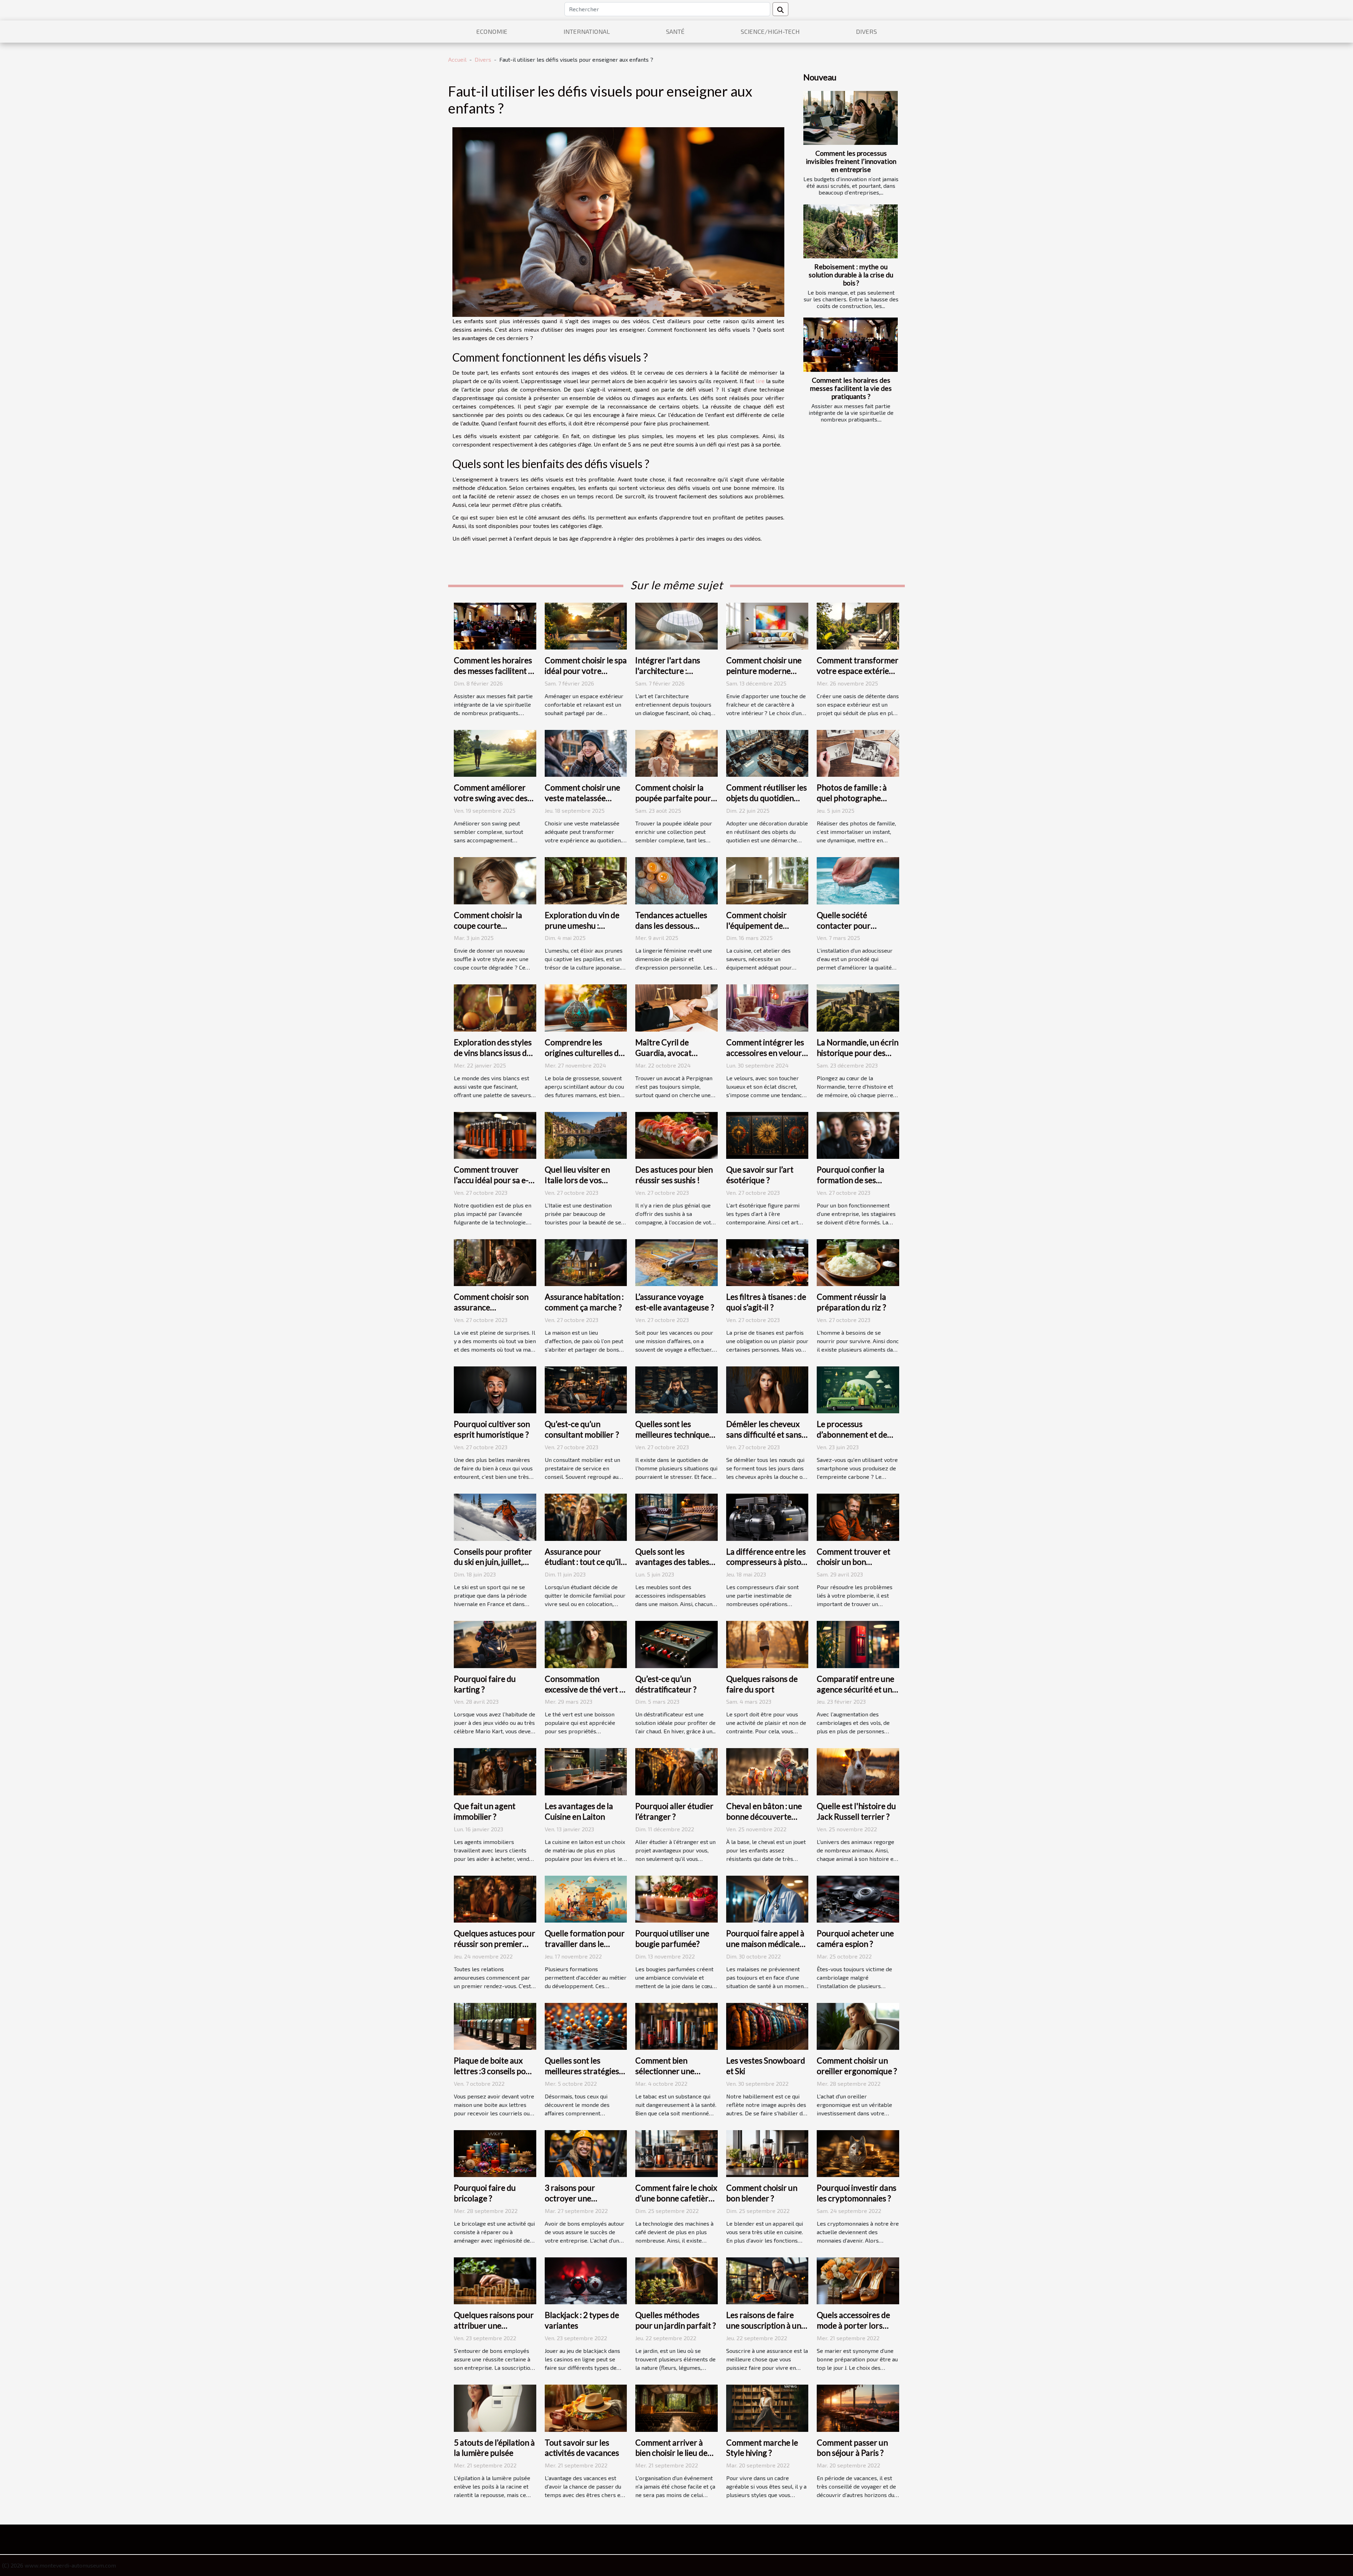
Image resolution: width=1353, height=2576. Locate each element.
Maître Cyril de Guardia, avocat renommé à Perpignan (675, 1053)
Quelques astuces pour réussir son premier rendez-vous (495, 1944)
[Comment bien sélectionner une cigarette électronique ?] (676, 2025)
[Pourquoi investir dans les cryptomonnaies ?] (858, 2153)
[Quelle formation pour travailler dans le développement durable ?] (586, 1898)
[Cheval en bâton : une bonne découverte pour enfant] (767, 1771)
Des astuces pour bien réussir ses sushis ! (674, 1175)
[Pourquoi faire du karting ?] (495, 1644)
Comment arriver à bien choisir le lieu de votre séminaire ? (671, 2453)
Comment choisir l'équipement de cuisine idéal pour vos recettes (764, 931)
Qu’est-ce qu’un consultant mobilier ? (582, 1429)
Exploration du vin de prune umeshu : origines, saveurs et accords (582, 931)
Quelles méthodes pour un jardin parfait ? (676, 2320)
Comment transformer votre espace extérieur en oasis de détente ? (858, 671)
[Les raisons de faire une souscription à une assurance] (767, 2280)
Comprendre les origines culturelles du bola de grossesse (584, 1053)
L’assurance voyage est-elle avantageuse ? (675, 1302)
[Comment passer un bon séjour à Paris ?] (858, 2407)
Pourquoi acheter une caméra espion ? (855, 1938)
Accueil (457, 59)
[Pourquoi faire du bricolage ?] (495, 2153)
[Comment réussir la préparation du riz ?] (858, 1262)
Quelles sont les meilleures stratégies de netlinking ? (582, 2071)
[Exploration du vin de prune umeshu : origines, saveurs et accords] (586, 880)
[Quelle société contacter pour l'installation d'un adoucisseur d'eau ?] (858, 880)
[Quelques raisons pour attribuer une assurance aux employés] (495, 2280)
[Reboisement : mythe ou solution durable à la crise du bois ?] (851, 231)
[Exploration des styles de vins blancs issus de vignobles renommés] (495, 1007)
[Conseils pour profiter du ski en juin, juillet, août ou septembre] (495, 1516)
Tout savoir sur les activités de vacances (582, 2448)
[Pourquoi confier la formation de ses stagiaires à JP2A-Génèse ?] (858, 1134)
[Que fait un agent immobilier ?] (495, 1771)
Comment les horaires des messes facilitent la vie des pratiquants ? (851, 388)
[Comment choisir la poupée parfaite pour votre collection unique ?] (676, 753)
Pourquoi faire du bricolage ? (485, 2193)
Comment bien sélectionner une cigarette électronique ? (665, 2076)
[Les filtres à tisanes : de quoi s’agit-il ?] (767, 1262)
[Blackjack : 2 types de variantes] (586, 2280)
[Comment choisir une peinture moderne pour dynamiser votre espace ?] (767, 625)
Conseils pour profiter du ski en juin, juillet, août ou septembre (493, 1562)
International (587, 31)
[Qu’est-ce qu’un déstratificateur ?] (676, 1644)
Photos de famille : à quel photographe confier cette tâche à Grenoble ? (853, 803)
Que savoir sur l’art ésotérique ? (760, 1175)
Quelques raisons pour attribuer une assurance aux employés (494, 2331)
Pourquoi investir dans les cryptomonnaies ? (857, 2193)
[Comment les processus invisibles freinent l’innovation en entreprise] (851, 118)
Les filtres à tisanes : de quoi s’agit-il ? (766, 1302)
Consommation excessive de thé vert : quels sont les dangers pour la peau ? (584, 1695)
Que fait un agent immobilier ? (485, 1811)
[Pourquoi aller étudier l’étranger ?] (676, 1771)
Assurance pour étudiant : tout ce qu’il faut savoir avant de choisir (583, 1567)
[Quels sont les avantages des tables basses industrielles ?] (676, 1516)
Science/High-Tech (770, 31)
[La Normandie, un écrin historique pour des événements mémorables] (858, 1007)
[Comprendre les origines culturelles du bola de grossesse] (586, 1007)
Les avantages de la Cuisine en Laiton (579, 1811)
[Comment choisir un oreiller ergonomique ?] (858, 2025)
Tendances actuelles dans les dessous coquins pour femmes (673, 926)
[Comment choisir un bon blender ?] (767, 2153)
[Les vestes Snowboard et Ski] (767, 2025)
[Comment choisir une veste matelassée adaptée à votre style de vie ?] (586, 753)
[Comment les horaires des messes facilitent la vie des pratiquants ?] (851, 345)
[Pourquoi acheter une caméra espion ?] (858, 1898)
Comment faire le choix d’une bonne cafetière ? (676, 2198)
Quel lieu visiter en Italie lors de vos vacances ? (577, 1180)
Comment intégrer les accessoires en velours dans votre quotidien (766, 1053)
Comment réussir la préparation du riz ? (851, 1302)
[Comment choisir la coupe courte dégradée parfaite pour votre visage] (495, 880)
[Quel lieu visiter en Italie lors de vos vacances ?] (586, 1134)
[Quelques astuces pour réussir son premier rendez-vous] (495, 1898)
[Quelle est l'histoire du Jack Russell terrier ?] (858, 1771)
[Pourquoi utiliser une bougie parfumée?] (676, 1898)
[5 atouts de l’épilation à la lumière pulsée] (495, 2407)
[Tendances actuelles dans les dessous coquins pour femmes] (676, 880)
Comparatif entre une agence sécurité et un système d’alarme (855, 1689)
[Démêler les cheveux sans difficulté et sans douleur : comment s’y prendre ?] (767, 1389)
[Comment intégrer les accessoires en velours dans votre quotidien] (767, 1007)
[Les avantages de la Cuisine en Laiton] (586, 1771)
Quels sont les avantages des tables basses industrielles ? (672, 1562)
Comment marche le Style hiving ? (762, 2448)
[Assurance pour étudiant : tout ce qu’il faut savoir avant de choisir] (586, 1516)
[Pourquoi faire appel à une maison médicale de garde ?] (767, 1898)
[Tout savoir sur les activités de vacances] (586, 2407)
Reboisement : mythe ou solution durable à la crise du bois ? (851, 275)
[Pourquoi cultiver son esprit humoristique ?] (495, 1389)
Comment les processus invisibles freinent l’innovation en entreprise (851, 161)
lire (760, 381)
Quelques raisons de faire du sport (762, 1684)
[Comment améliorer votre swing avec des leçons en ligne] (495, 753)
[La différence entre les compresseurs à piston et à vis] (767, 1516)
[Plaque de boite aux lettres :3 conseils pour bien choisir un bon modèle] (495, 2025)
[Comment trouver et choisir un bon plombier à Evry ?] (858, 1516)
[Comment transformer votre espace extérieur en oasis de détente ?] (858, 625)
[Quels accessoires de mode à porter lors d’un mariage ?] (858, 2280)
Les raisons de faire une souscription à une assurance (766, 2325)
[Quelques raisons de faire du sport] (767, 1644)
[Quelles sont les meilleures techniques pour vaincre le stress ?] (676, 1389)
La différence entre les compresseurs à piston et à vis (766, 1562)
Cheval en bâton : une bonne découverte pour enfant (764, 1816)
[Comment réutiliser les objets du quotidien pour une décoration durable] (767, 753)
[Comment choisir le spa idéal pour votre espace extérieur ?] (586, 625)
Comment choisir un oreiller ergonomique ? (857, 2066)
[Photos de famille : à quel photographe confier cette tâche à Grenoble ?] (858, 753)
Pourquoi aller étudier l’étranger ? (674, 1811)
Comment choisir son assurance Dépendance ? (491, 1307)
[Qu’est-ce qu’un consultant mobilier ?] (586, 1389)
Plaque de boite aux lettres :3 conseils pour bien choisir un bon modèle (494, 2076)
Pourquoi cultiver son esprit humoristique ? (492, 1429)
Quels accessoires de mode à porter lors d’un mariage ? (853, 2325)
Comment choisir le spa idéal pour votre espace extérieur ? (586, 671)
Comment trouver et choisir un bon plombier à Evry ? (854, 1562)
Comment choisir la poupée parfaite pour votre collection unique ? (676, 803)
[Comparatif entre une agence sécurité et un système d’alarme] (858, 1644)
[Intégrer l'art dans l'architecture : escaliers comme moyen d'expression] (676, 625)
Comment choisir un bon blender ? (762, 2193)
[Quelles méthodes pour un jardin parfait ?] (676, 2280)
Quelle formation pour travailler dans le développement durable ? (585, 1949)
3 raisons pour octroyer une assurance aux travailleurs (570, 2203)
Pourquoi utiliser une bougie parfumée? (672, 1938)
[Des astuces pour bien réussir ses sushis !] (676, 1134)
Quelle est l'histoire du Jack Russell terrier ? (856, 1811)
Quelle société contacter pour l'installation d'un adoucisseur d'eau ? (851, 931)
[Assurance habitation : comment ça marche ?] (586, 1262)
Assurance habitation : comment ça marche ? (584, 1302)
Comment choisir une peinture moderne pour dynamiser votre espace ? (765, 676)
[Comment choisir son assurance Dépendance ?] (495, 1262)
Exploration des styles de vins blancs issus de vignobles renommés (493, 1053)
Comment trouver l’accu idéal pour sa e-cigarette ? (491, 1180)
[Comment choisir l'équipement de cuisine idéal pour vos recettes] (767, 880)
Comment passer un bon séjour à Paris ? (852, 2448)
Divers (866, 31)
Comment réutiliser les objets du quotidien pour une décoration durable (767, 803)
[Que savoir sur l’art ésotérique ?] (767, 1134)
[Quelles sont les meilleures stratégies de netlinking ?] (586, 2025)
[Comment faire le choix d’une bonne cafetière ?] (676, 2153)
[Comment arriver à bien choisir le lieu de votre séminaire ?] (676, 2407)
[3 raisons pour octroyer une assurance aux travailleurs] (586, 2153)
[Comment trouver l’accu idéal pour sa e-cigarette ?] (495, 1134)
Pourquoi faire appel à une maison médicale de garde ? (765, 1944)
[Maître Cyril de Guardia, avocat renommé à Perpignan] (676, 1007)
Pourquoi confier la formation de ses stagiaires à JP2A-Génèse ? (851, 1185)
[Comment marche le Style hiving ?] (767, 2407)
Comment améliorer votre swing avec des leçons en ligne (491, 798)
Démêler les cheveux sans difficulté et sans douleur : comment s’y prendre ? (765, 1440)
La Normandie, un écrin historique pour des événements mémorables (858, 1058)
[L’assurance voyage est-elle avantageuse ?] (676, 1262)
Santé (675, 31)
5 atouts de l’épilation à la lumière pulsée (494, 2448)
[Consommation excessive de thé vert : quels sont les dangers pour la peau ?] (586, 1644)
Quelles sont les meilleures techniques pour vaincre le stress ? (676, 1434)
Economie (492, 31)
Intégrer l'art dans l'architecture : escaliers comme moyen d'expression (671, 676)
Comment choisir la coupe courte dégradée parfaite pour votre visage (488, 931)
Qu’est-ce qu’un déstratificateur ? (666, 1684)
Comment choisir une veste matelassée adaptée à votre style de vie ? (582, 803)
